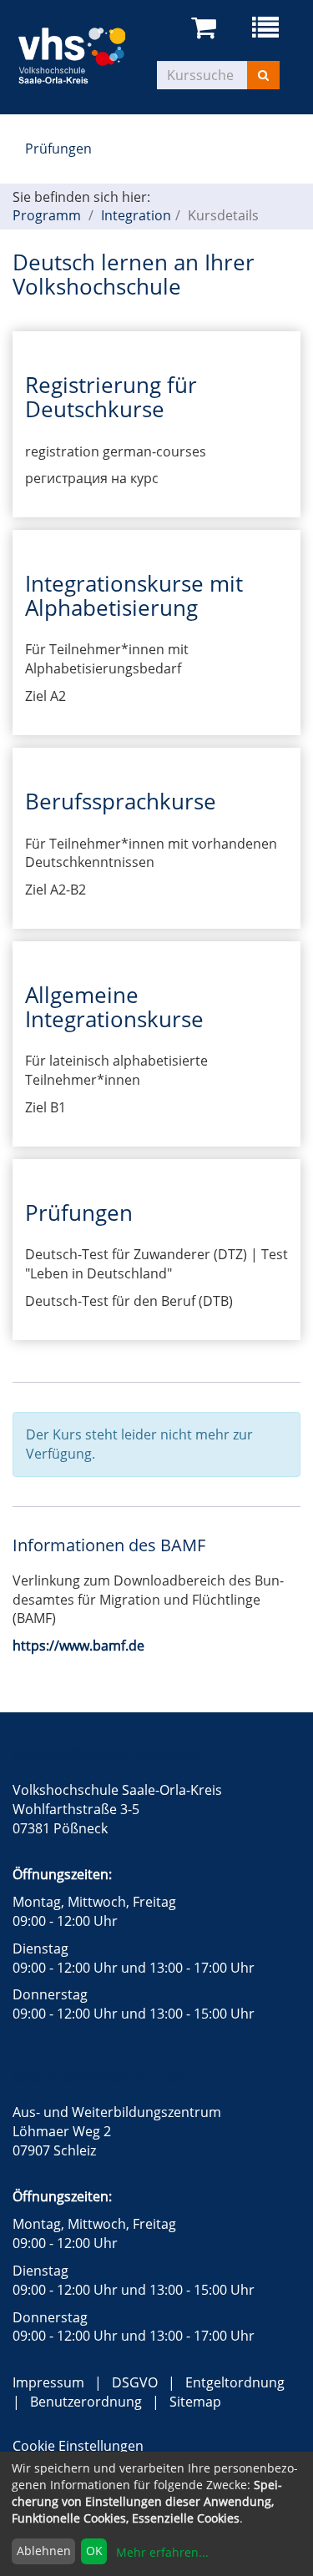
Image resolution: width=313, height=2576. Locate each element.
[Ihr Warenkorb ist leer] (207, 28)
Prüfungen (58, 149)
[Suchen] (263, 75)
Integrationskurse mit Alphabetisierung (134, 595)
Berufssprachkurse (121, 801)
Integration (136, 215)
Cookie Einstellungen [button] (78, 2446)
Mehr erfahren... (162, 2552)
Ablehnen (44, 2551)
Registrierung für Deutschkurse (111, 397)
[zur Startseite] (85, 53)
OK (94, 2551)
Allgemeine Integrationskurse (114, 1007)
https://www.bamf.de (78, 1646)
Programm (47, 215)
